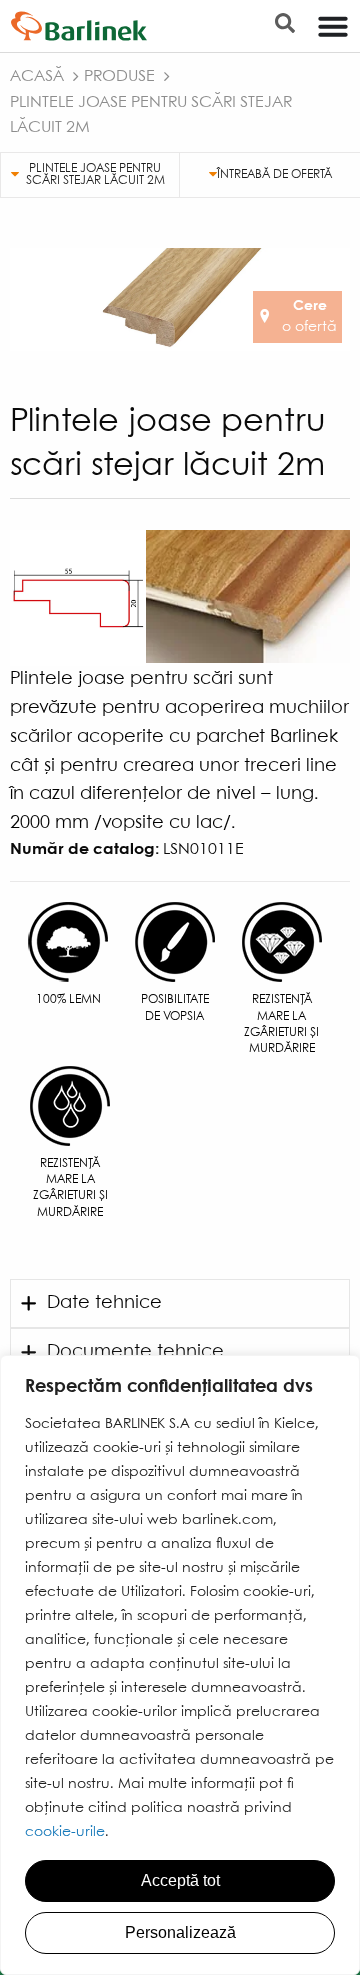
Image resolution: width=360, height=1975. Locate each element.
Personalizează (180, 1932)
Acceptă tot (180, 1880)
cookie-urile (65, 1832)
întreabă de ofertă (274, 174)
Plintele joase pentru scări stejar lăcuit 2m (95, 174)
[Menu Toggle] (333, 26)
